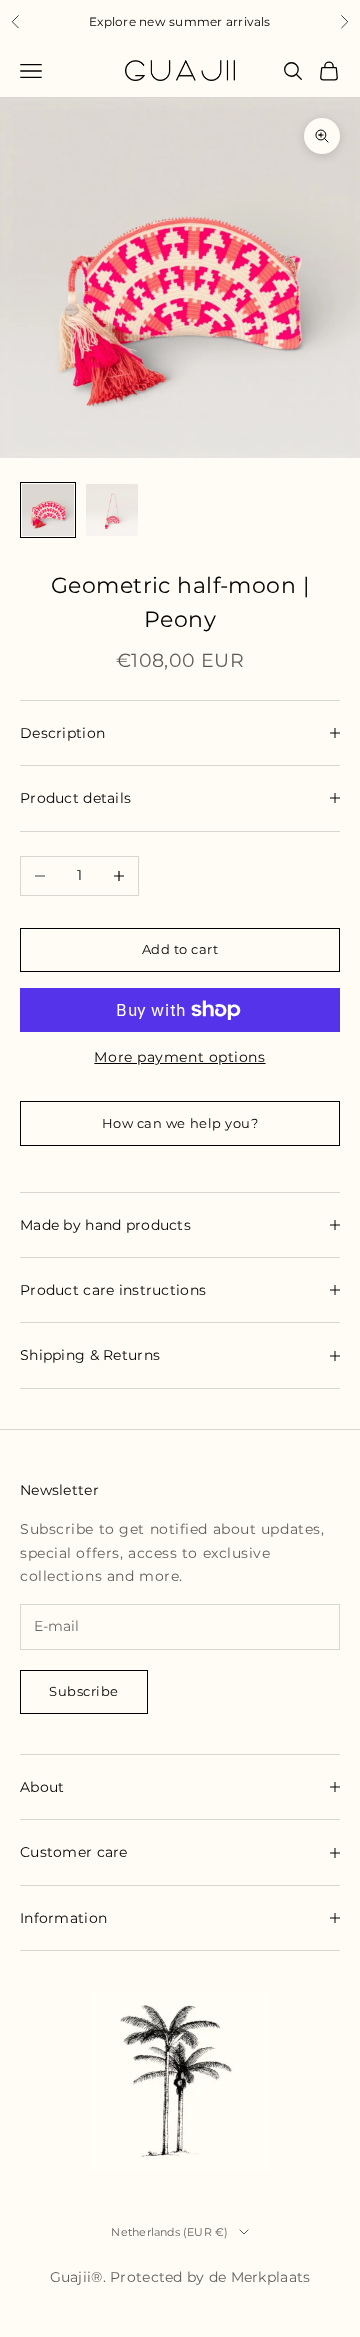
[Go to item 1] (48, 510)
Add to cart (180, 949)
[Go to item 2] (112, 510)
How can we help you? (180, 1123)
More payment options (179, 1057)
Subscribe (84, 1691)
